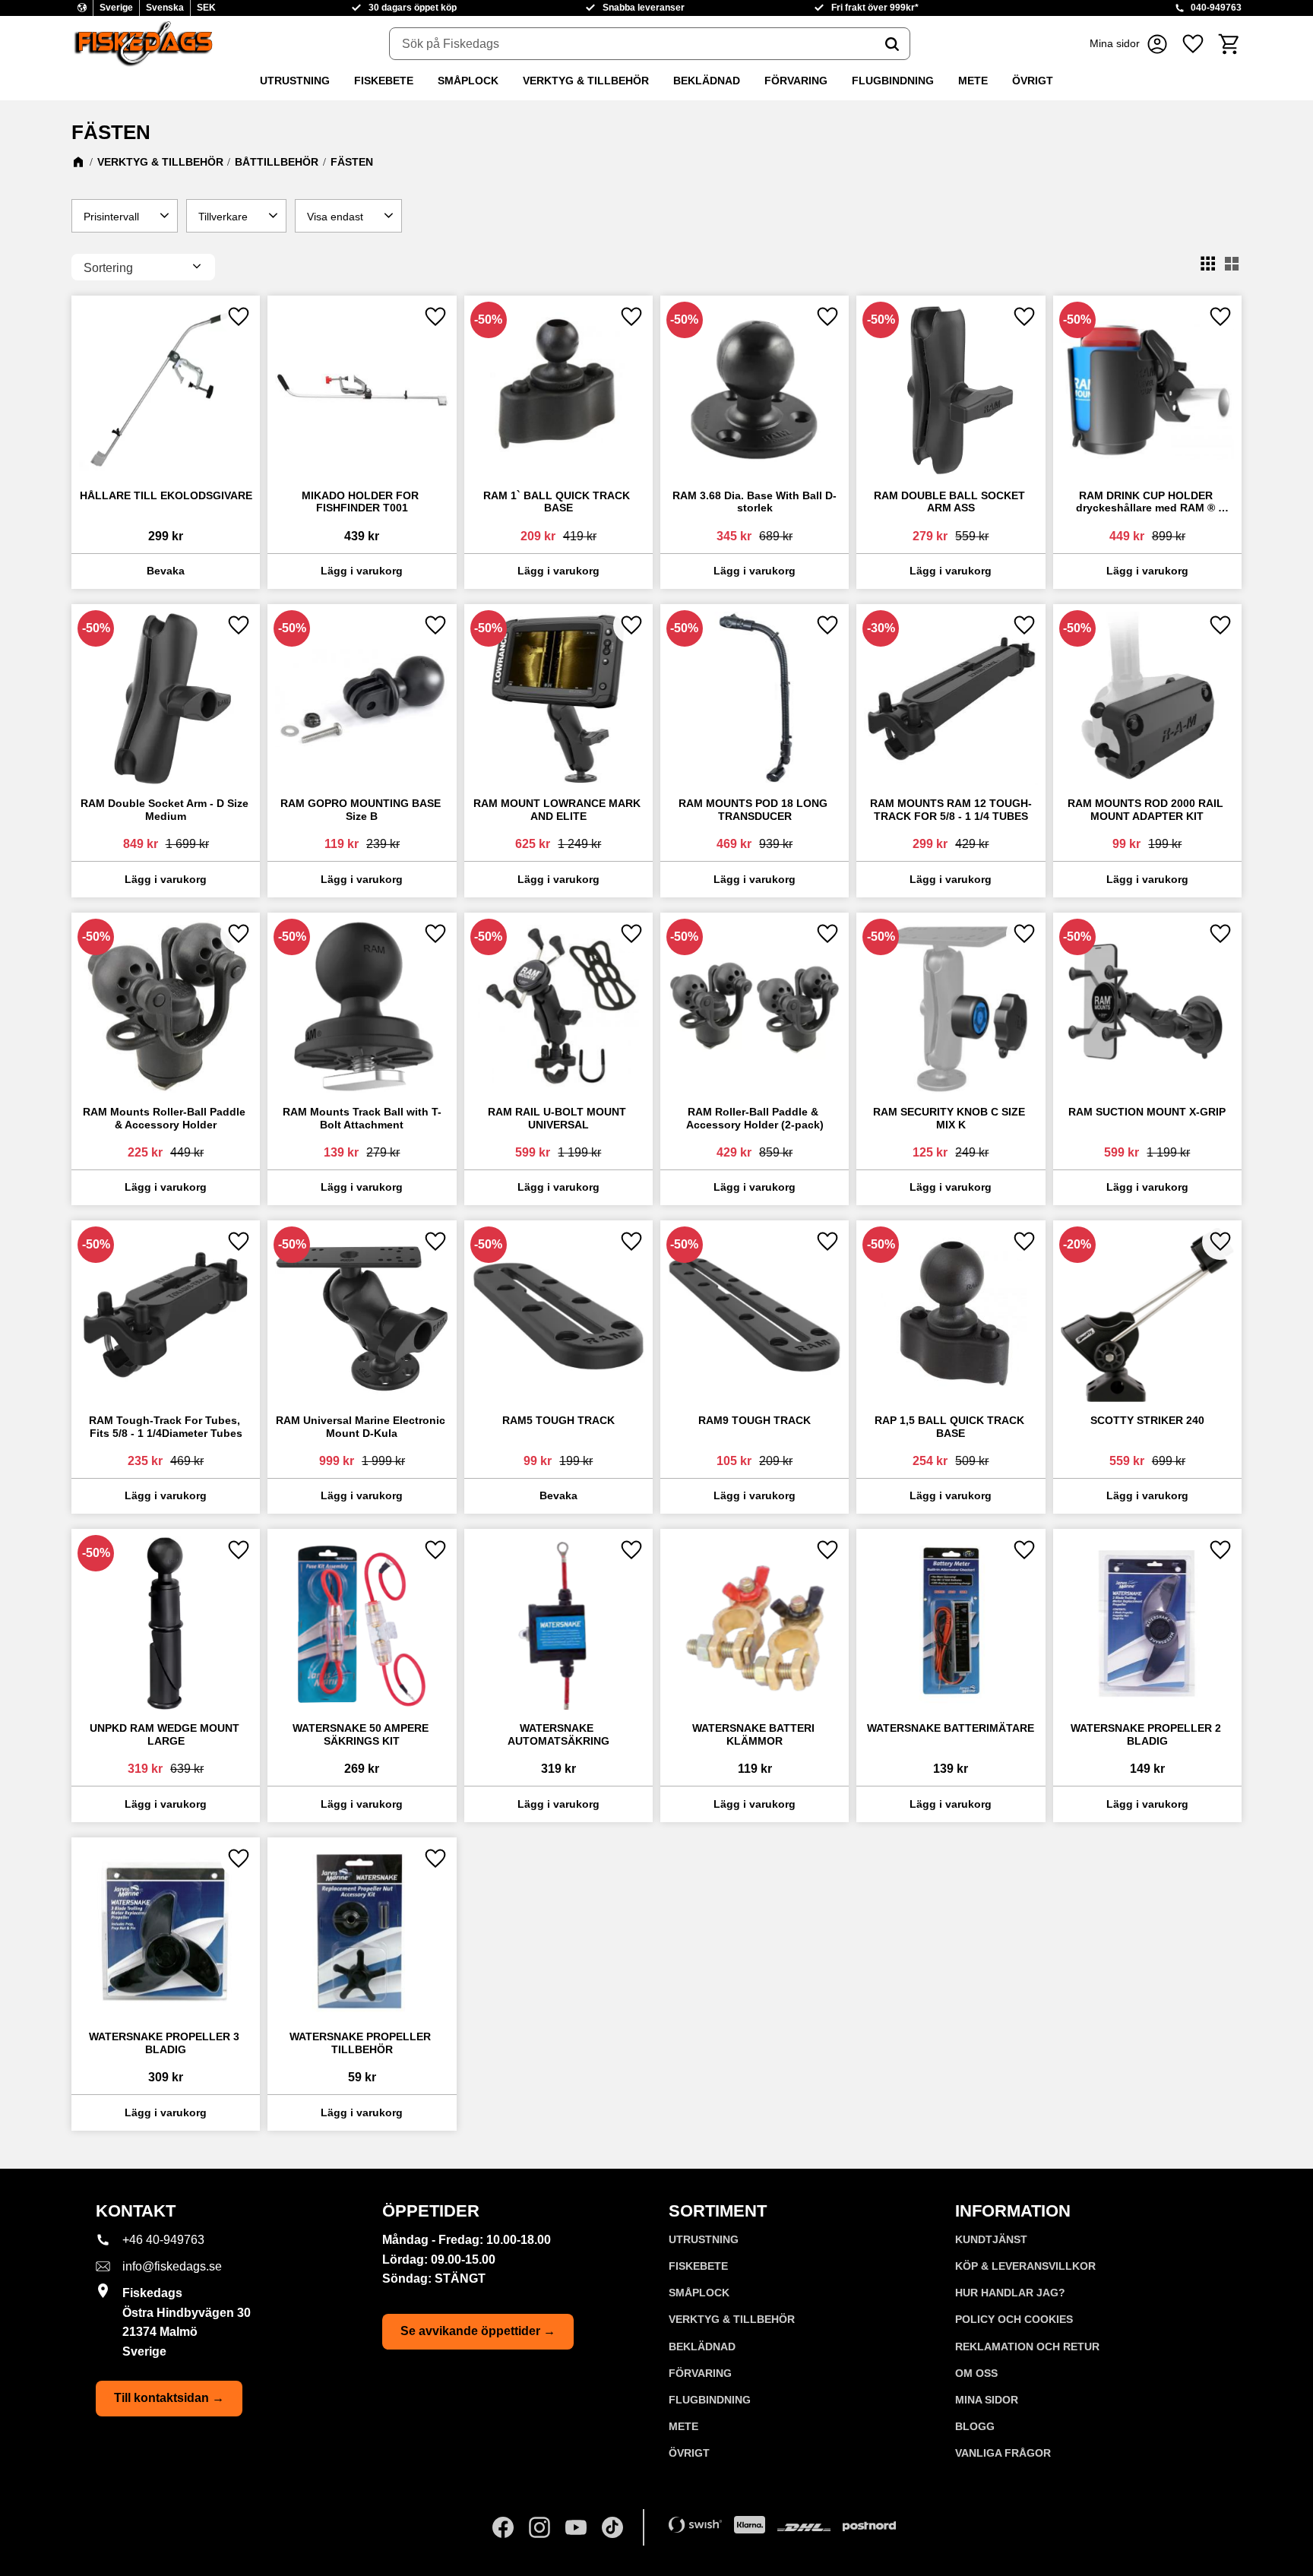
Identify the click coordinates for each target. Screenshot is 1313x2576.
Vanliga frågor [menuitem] (1003, 2453)
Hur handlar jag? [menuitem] (1010, 2293)
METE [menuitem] (973, 81)
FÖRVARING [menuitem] (796, 81)
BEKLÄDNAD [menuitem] (707, 81)
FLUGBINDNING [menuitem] (893, 81)
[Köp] (362, 571)
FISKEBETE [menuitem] (384, 81)
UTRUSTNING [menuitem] (295, 81)
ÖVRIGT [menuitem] (1033, 81)
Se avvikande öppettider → (478, 2331)
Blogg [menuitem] (975, 2426)
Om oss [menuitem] (976, 2373)
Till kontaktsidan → (169, 2398)
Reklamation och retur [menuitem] (1027, 2347)
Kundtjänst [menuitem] (991, 2239)
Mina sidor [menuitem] (987, 2400)
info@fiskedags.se (172, 2266)
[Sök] (892, 44)
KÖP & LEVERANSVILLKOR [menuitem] (1025, 2266)
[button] (1193, 44)
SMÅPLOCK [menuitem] (468, 81)
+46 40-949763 (163, 2240)
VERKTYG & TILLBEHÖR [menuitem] (586, 81)
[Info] (166, 571)
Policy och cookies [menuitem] (1014, 2319)
